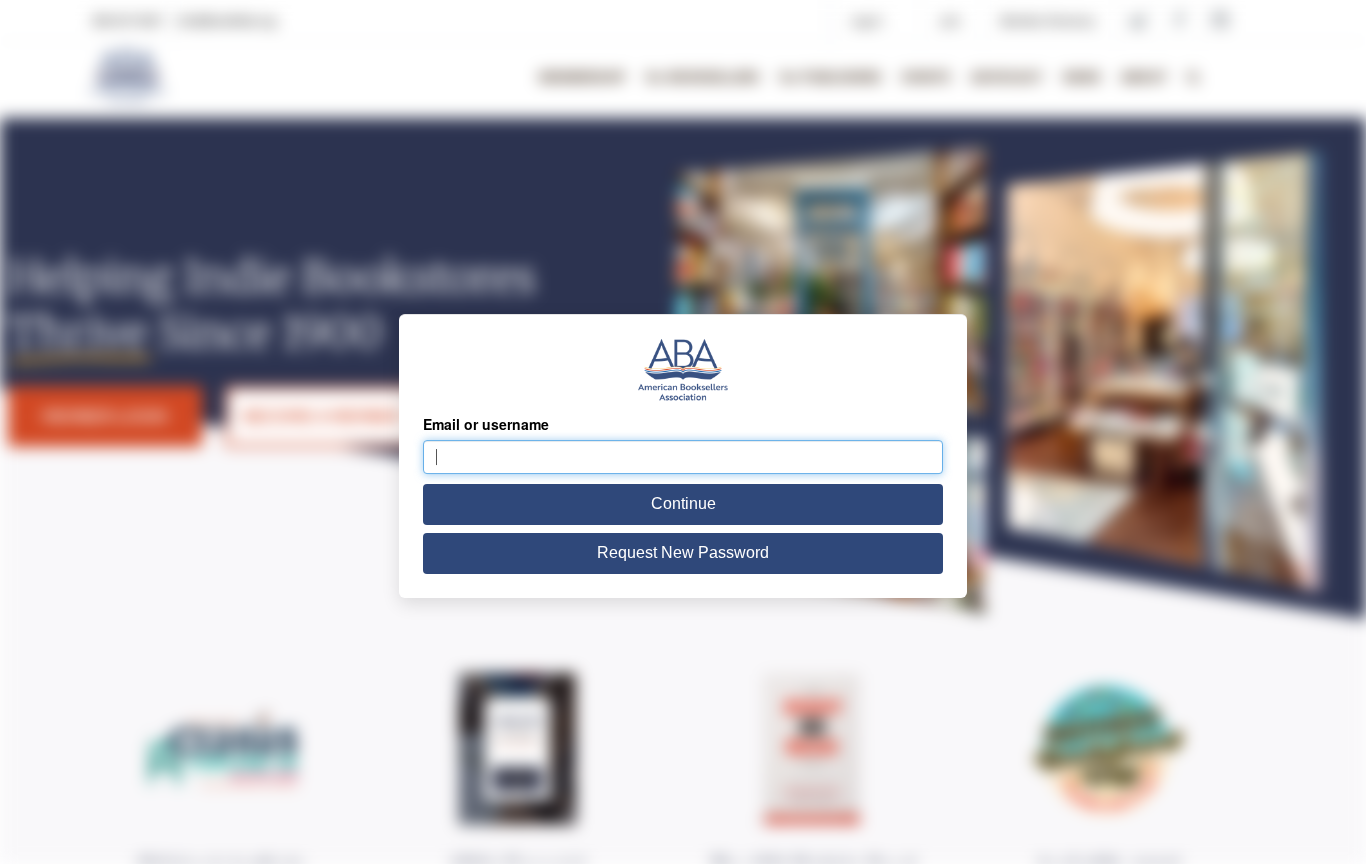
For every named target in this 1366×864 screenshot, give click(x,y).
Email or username (486, 424)
